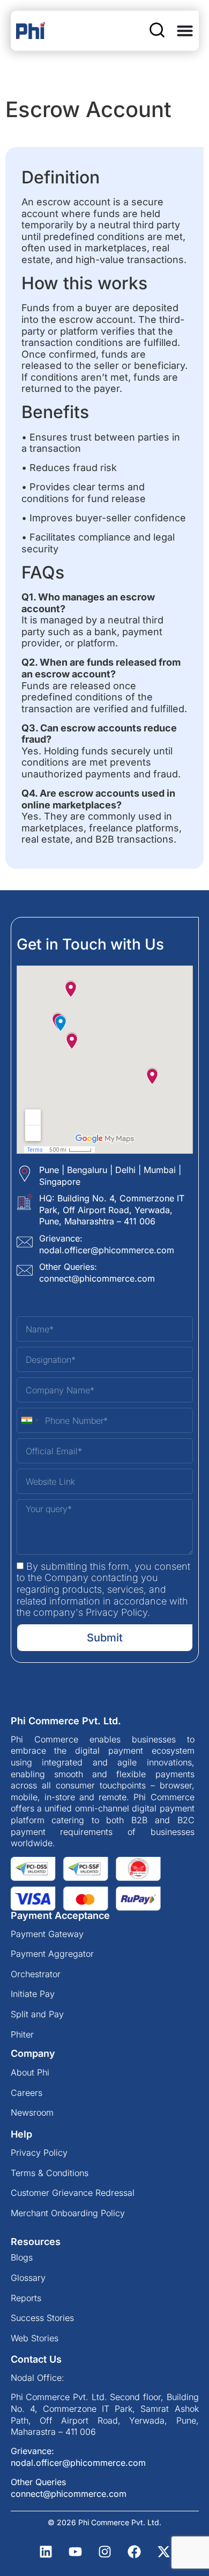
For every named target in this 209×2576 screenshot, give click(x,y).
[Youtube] (75, 2552)
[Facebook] (134, 2552)
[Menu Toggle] (185, 30)
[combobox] (29, 1420)
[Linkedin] (46, 2552)
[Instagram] (104, 2552)
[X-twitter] (163, 2552)
